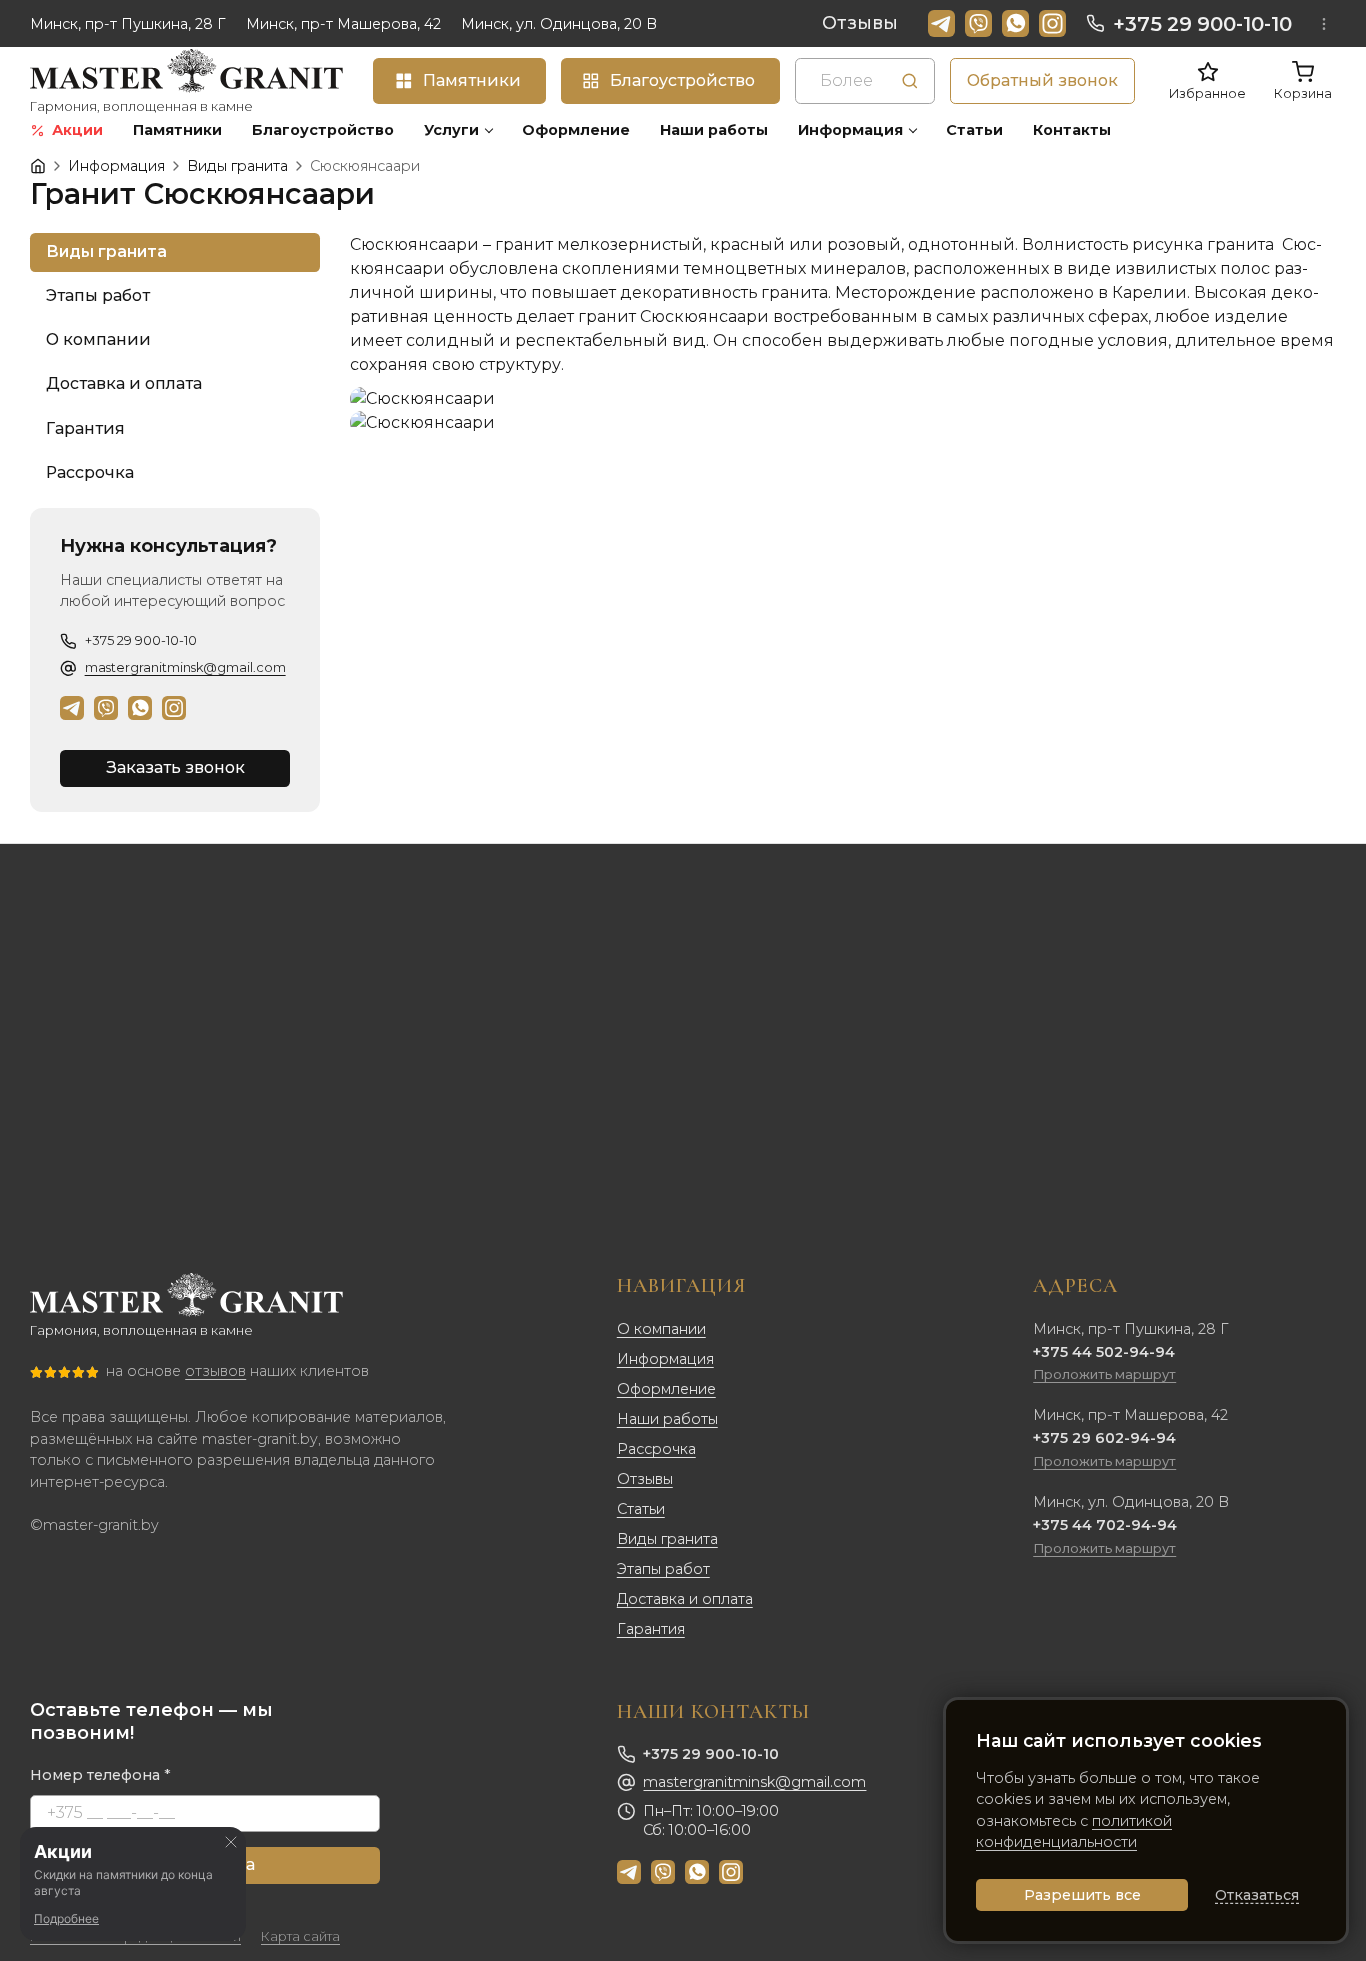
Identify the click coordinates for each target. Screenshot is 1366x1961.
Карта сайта (300, 1936)
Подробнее (66, 1918)
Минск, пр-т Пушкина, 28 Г (128, 24)
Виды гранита (667, 1539)
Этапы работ (663, 1569)
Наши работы (667, 1419)
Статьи (641, 1509)
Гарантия (651, 1629)
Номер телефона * (100, 1775)
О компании (661, 1329)
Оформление (666, 1389)
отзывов (215, 1371)
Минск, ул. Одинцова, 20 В (559, 24)
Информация (665, 1359)
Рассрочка (656, 1449)
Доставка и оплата (685, 1599)
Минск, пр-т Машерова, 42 (343, 24)
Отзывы (860, 23)
